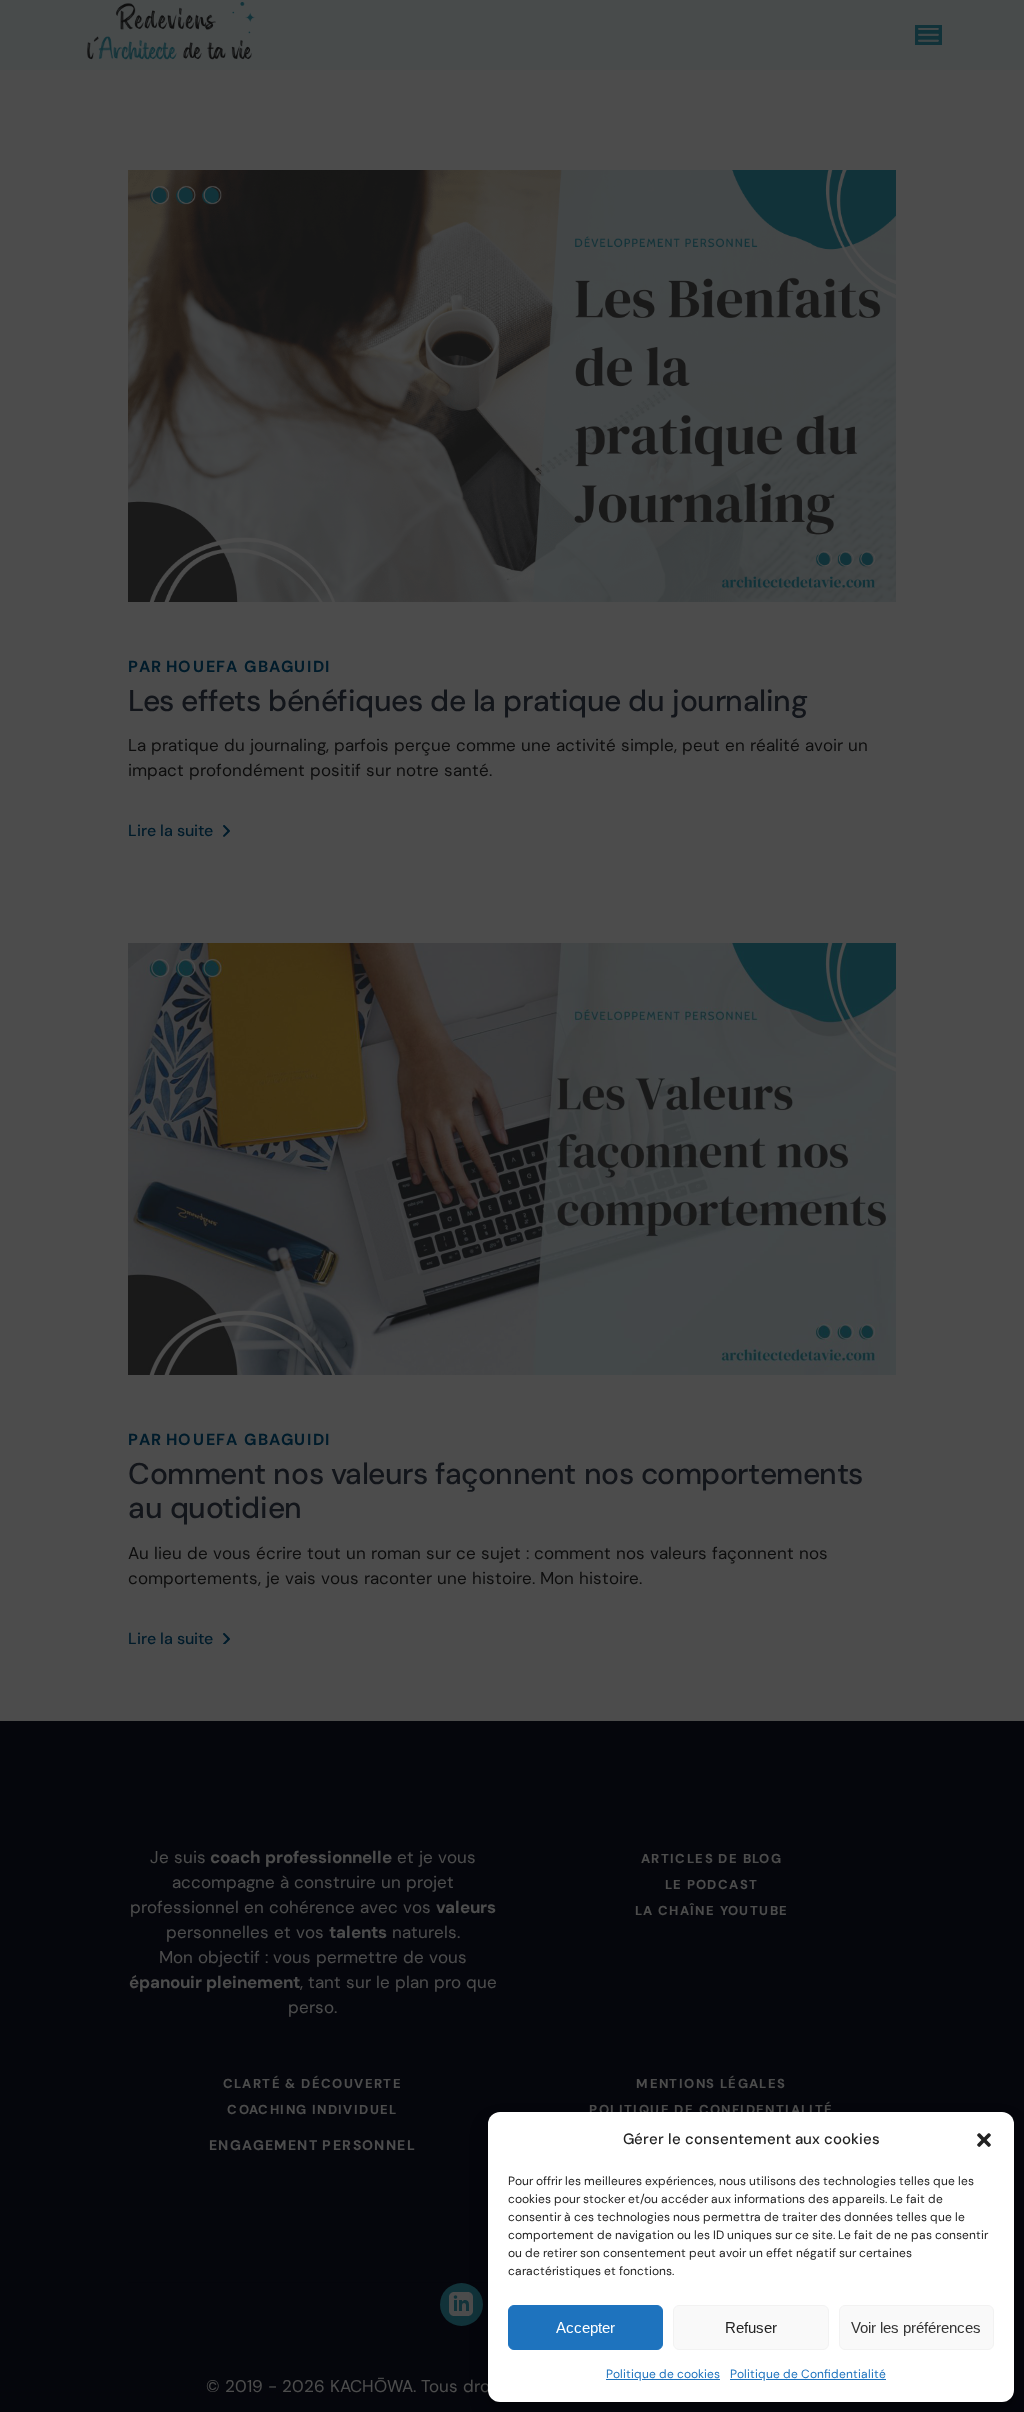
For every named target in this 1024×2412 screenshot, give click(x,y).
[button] (984, 2140)
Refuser (751, 2327)
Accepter (585, 2327)
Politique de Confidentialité (808, 2374)
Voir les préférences (916, 2327)
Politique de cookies (663, 2374)
